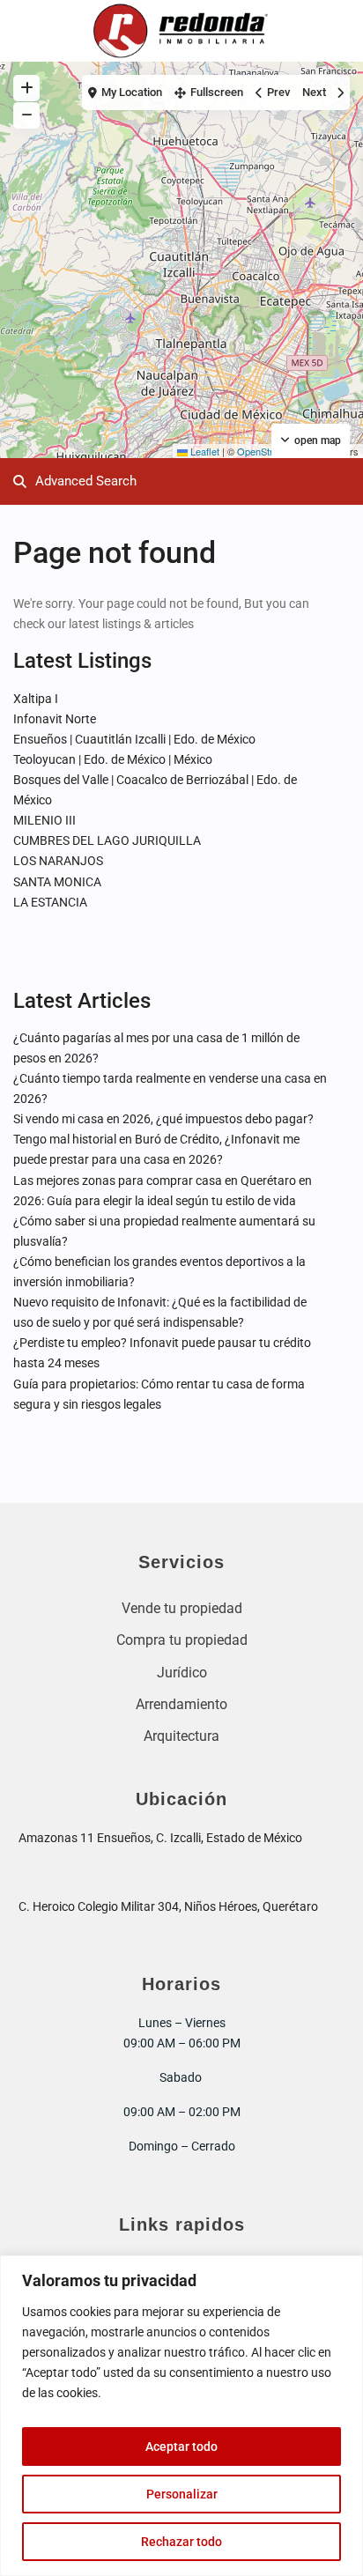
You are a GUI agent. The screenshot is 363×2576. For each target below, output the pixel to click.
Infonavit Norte (55, 719)
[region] (181, 2416)
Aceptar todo (181, 2446)
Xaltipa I (36, 699)
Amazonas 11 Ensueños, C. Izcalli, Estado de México (160, 1838)
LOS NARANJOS (58, 861)
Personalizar (182, 2494)
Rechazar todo (181, 2542)
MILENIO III (44, 820)
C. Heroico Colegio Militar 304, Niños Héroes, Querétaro (168, 1906)
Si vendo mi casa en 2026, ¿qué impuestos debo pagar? (163, 1119)
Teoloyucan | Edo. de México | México (113, 759)
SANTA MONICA (57, 882)
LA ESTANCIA (50, 902)
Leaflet (204, 451)
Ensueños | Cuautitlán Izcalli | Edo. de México (134, 739)
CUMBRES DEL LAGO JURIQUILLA (107, 840)
